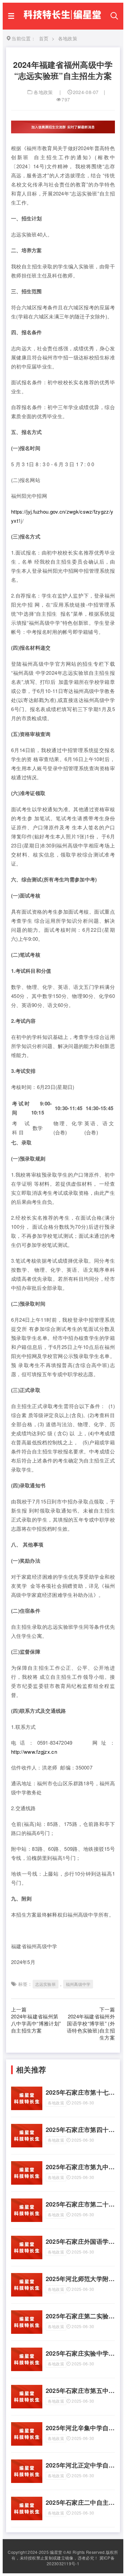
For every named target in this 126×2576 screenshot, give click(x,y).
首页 (44, 38)
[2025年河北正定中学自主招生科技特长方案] (27, 2481)
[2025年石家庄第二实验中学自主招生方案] (27, 2332)
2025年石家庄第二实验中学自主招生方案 (80, 2316)
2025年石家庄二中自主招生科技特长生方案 (80, 2503)
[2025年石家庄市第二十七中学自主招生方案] (27, 2220)
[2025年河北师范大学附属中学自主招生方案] (27, 2295)
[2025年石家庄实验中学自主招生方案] (27, 2369)
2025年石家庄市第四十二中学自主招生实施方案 (80, 2130)
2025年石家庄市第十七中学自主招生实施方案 (80, 2092)
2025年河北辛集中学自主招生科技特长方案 (80, 2428)
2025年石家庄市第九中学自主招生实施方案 (80, 2167)
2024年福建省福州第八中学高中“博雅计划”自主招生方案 (36, 2023)
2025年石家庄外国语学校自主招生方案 (80, 2242)
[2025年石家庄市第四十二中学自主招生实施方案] (27, 2145)
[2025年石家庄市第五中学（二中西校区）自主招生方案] (27, 2406)
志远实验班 (46, 1984)
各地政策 (43, 92)
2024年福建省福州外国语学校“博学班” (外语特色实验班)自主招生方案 (91, 2027)
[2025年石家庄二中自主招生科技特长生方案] (27, 2518)
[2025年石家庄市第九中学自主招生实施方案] (27, 2183)
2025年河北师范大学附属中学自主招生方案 (80, 2279)
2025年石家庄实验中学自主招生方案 (80, 2353)
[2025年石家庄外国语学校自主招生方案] (27, 2257)
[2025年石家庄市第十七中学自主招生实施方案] (27, 2108)
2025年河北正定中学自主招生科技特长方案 (80, 2465)
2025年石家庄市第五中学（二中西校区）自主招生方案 (80, 2391)
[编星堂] (62, 20)
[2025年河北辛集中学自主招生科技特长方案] (27, 2444)
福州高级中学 (78, 1984)
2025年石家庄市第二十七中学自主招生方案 (80, 2204)
